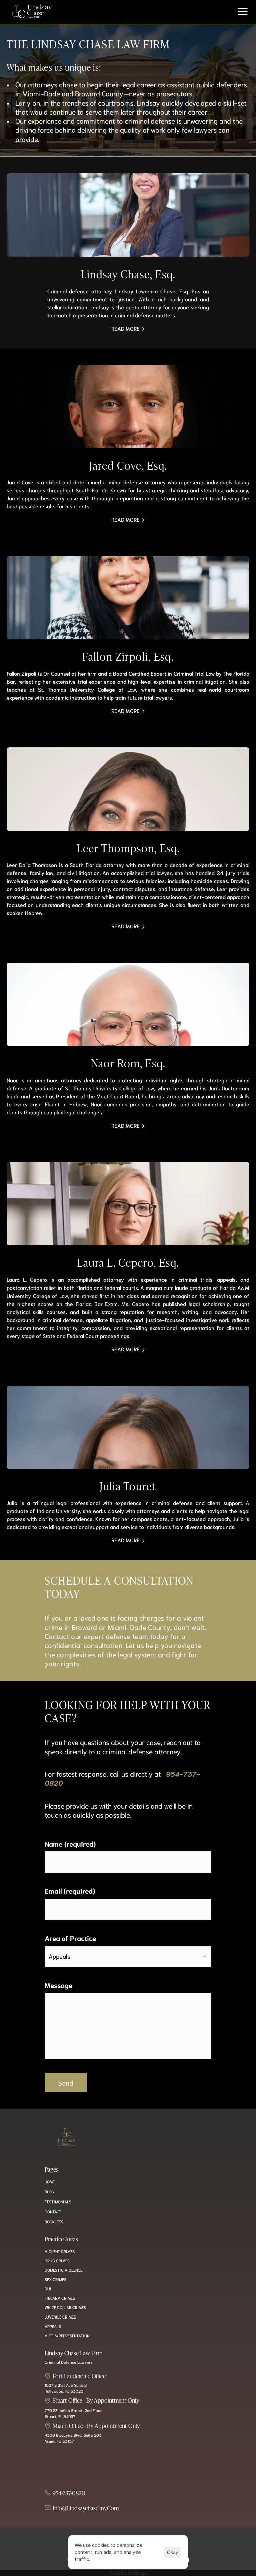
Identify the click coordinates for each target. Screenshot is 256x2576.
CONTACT (53, 2212)
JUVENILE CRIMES (60, 2317)
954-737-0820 (69, 2493)
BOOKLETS (54, 2222)
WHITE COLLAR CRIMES (65, 2307)
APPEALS (53, 2326)
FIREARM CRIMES (60, 2298)
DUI (48, 2289)
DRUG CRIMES (57, 2261)
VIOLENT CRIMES (60, 2251)
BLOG (49, 2192)
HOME (15, 23)
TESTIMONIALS (58, 2202)
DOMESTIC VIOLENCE (63, 2270)
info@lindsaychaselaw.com (86, 2508)
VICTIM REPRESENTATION (67, 2335)
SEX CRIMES (55, 2279)
